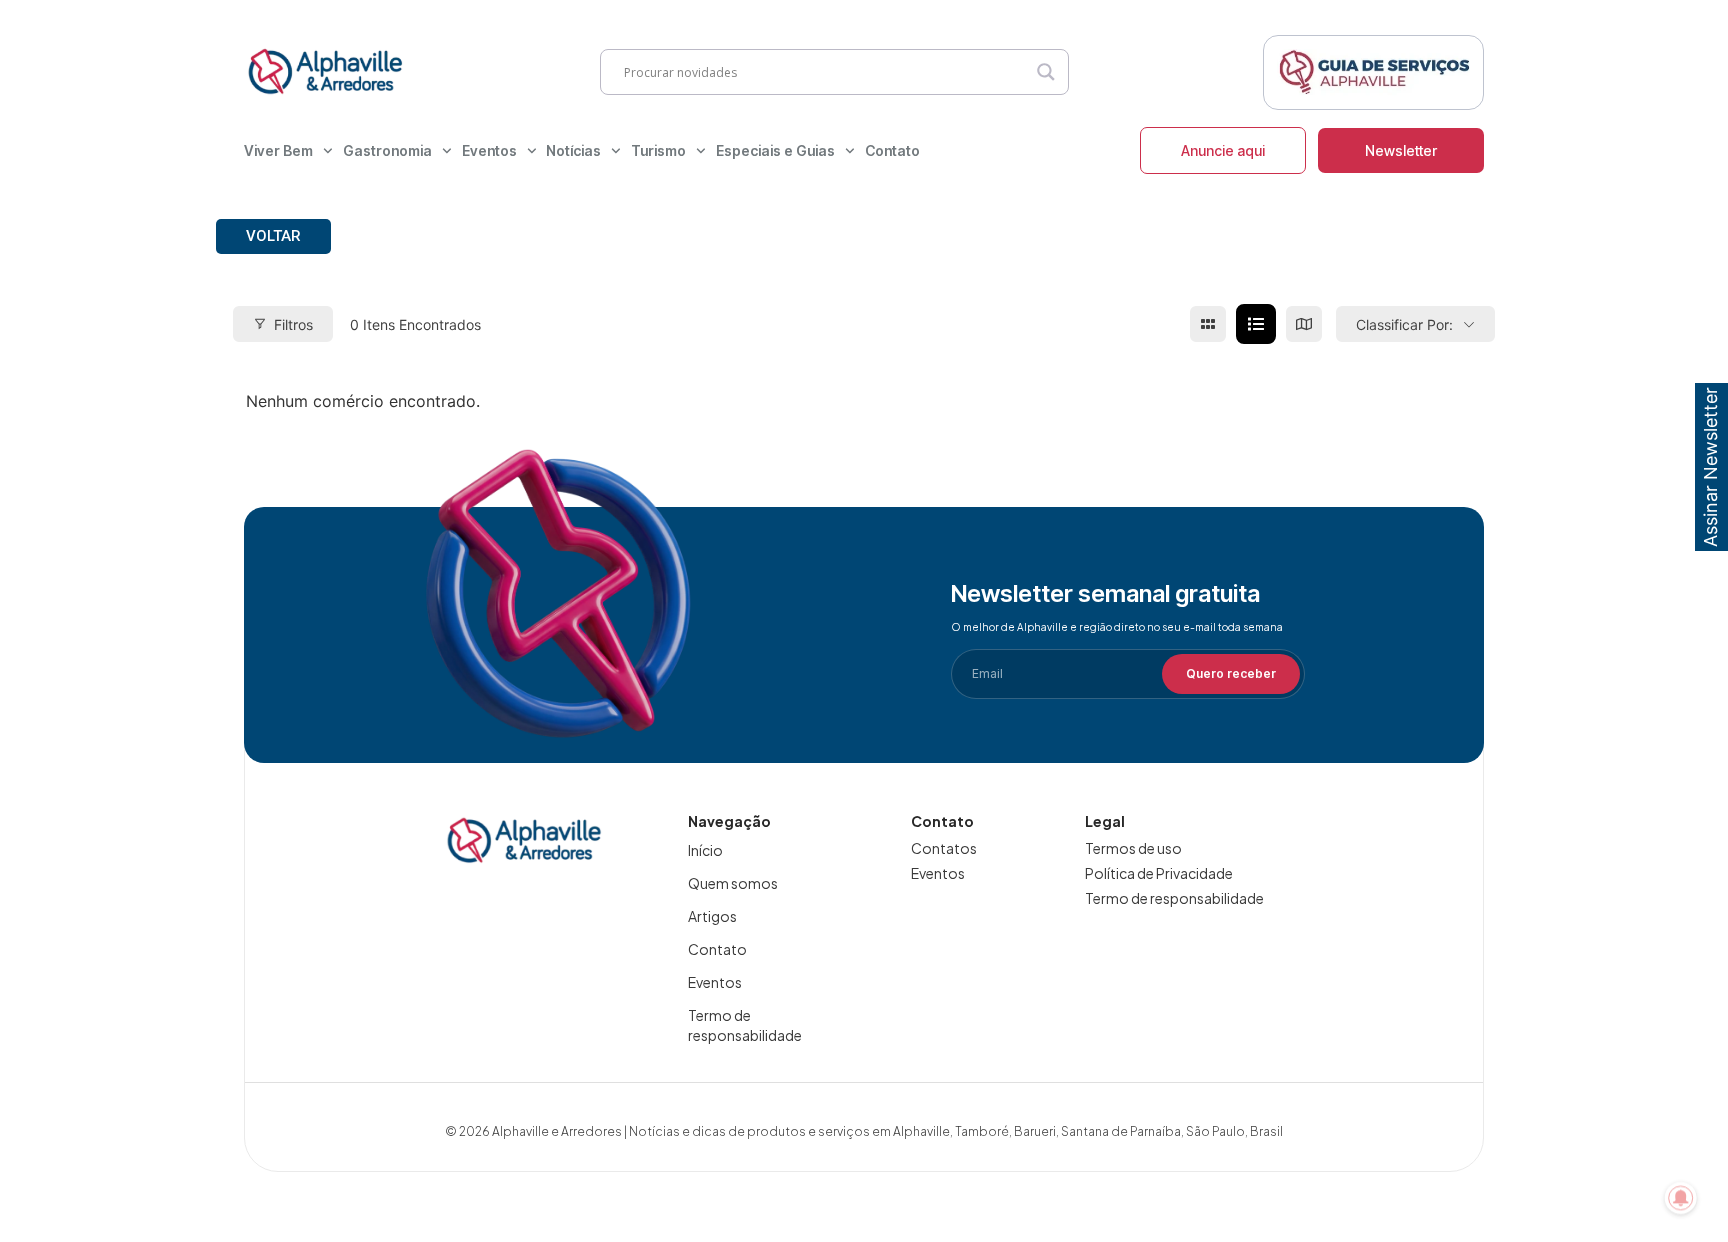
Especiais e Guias (775, 150)
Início (705, 850)
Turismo (658, 150)
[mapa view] (1304, 324)
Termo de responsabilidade (745, 1025)
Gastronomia (387, 150)
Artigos (712, 916)
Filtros (293, 324)
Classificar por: (1404, 324)
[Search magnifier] (1046, 72)
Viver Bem (278, 150)
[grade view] (1208, 324)
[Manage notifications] (1681, 1198)
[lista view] (1256, 324)
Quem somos (733, 883)
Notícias (573, 150)
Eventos (489, 150)
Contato (892, 150)
